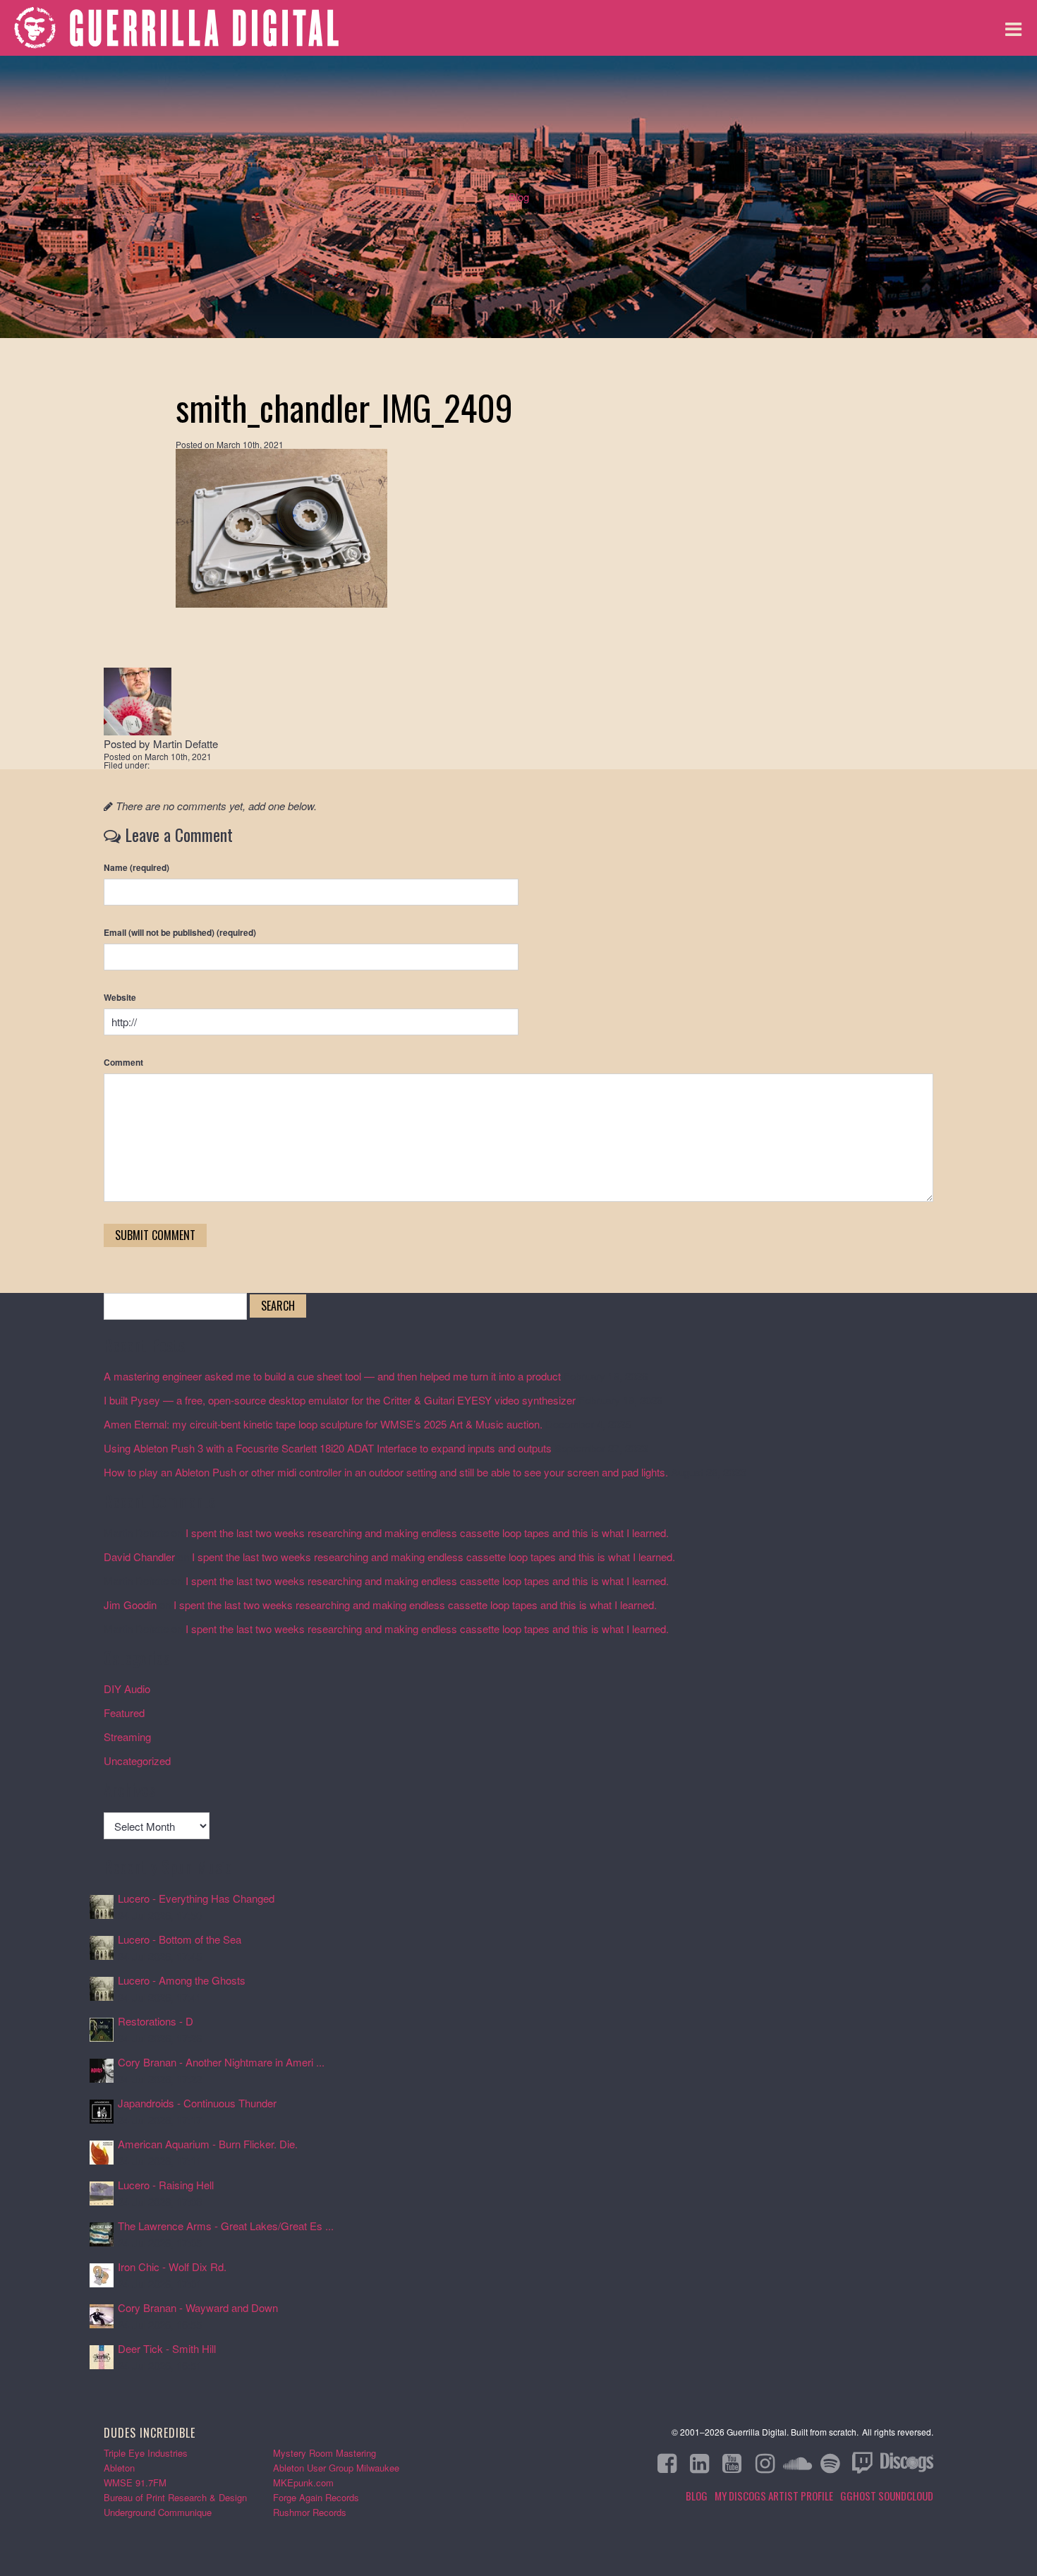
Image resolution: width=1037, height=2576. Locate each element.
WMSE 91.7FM (135, 2482)
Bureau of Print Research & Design (175, 2497)
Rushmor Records (310, 2512)
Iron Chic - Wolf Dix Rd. (172, 2267)
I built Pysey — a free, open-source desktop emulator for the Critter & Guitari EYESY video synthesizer (340, 1400)
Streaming (127, 1737)
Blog (519, 197)
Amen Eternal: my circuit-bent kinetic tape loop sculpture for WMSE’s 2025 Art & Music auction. (323, 1424)
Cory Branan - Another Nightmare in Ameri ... (221, 2062)
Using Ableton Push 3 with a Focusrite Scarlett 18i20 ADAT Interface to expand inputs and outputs (328, 1448)
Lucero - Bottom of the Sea (180, 1939)
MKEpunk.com (303, 2482)
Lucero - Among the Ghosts (182, 1980)
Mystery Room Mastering (325, 2453)
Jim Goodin (130, 1605)
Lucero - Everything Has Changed (196, 1898)
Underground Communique (158, 2512)
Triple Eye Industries (146, 2453)
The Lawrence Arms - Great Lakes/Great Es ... (226, 2226)
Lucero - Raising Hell (166, 2185)
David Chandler (139, 1557)
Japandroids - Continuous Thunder (197, 2103)
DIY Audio (127, 1689)
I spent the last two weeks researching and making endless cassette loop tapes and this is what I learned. (427, 1533)
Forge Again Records (316, 2497)
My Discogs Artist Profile (774, 2496)
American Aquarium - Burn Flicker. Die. (208, 2144)
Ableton (119, 2468)
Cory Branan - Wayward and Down (198, 2307)
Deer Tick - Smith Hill (167, 2348)
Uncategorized (137, 1761)
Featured (124, 1713)
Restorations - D (156, 2021)
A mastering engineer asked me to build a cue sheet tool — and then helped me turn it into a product (332, 1376)
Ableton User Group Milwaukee (336, 2468)
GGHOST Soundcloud (887, 2496)
